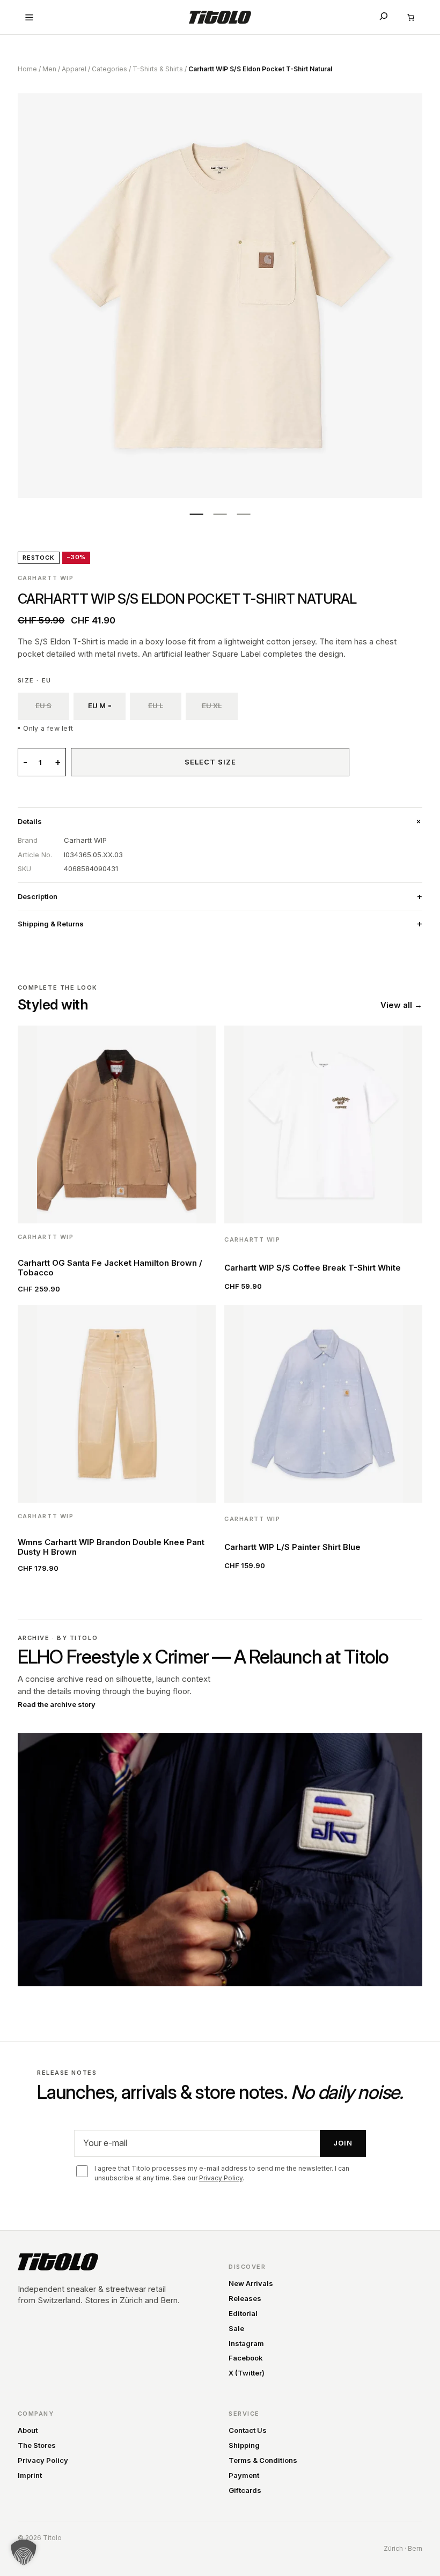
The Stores (37, 2445)
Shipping (244, 2445)
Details (30, 821)
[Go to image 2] (220, 514)
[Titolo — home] (58, 2262)
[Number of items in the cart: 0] (410, 17)
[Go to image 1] (196, 514)
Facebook (246, 2358)
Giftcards (245, 2490)
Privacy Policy (221, 2178)
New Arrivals (251, 2283)
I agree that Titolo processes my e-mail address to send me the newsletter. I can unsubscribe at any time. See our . (222, 2173)
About (28, 2430)
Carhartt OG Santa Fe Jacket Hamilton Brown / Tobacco (110, 1268)
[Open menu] (30, 17)
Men (49, 69)
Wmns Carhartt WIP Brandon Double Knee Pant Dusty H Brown (111, 1547)
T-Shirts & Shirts (158, 69)
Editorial (243, 2313)
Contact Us (248, 2430)
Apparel (74, 69)
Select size (210, 762)
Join (343, 2143)
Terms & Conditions (263, 2460)
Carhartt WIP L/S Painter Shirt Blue (292, 1547)
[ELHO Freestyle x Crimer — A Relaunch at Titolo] (220, 1860)
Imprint (30, 2475)
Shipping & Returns (51, 924)
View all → (401, 1005)
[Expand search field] (384, 16)
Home (27, 69)
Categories (109, 69)
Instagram (246, 2343)
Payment (244, 2475)
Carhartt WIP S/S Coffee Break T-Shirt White (313, 1268)
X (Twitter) (247, 2373)
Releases (245, 2298)
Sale (236, 2328)
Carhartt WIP (46, 578)
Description (38, 896)
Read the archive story (57, 1704)
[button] (24, 2552)
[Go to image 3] (244, 514)
